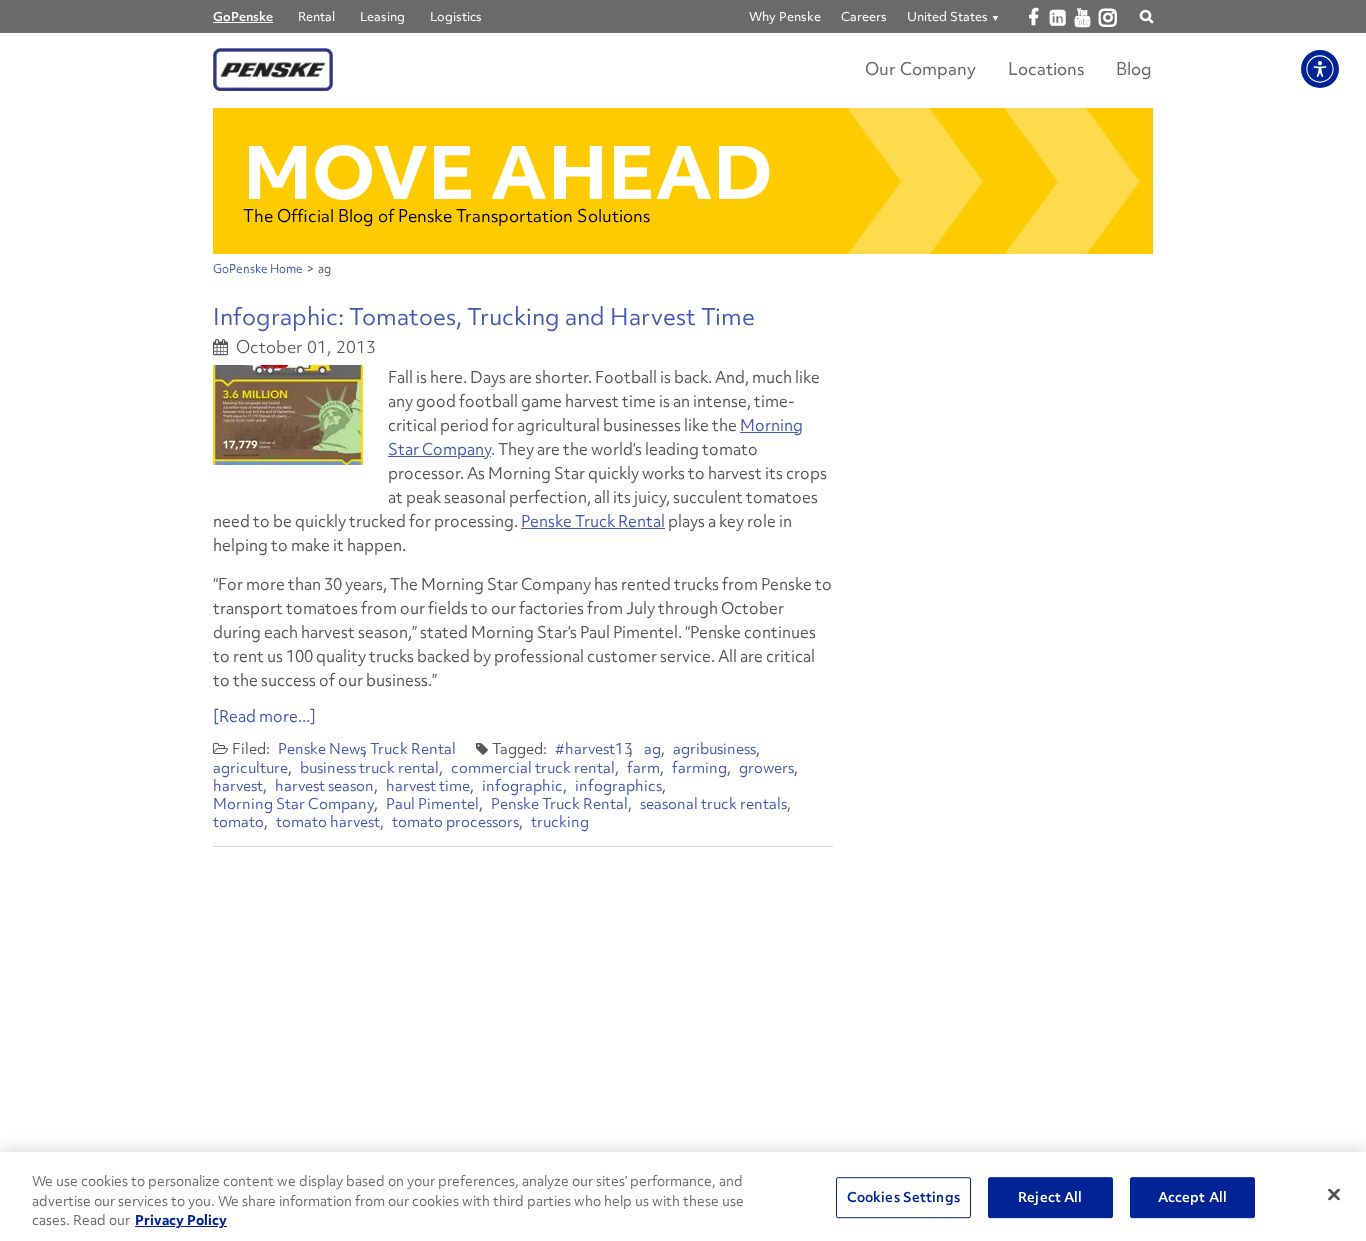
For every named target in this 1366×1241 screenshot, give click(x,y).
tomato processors (455, 822)
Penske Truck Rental (593, 521)
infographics (618, 786)
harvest (238, 786)
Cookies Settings (903, 1197)
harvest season (324, 786)
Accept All (1192, 1197)
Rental (316, 16)
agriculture (250, 768)
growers (766, 768)
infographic (522, 786)
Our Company (920, 68)
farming (699, 768)
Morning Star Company (293, 804)
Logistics (456, 16)
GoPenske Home (258, 269)
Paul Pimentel (432, 804)
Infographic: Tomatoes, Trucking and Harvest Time (484, 316)
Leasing (382, 16)
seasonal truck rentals (713, 804)
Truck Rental (413, 749)
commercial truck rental (533, 768)
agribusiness (714, 749)
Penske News (322, 749)
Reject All (1050, 1197)
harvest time (428, 786)
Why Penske (785, 16)
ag (652, 749)
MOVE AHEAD (508, 172)
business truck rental (369, 768)
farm (643, 768)
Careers (864, 16)
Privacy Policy (181, 1220)
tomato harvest (328, 822)
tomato (238, 822)
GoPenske (243, 16)
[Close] (1334, 1194)
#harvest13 (594, 749)
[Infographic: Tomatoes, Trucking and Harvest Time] (288, 415)
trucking (560, 822)
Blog (1134, 68)
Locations (1046, 68)
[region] (683, 1196)
